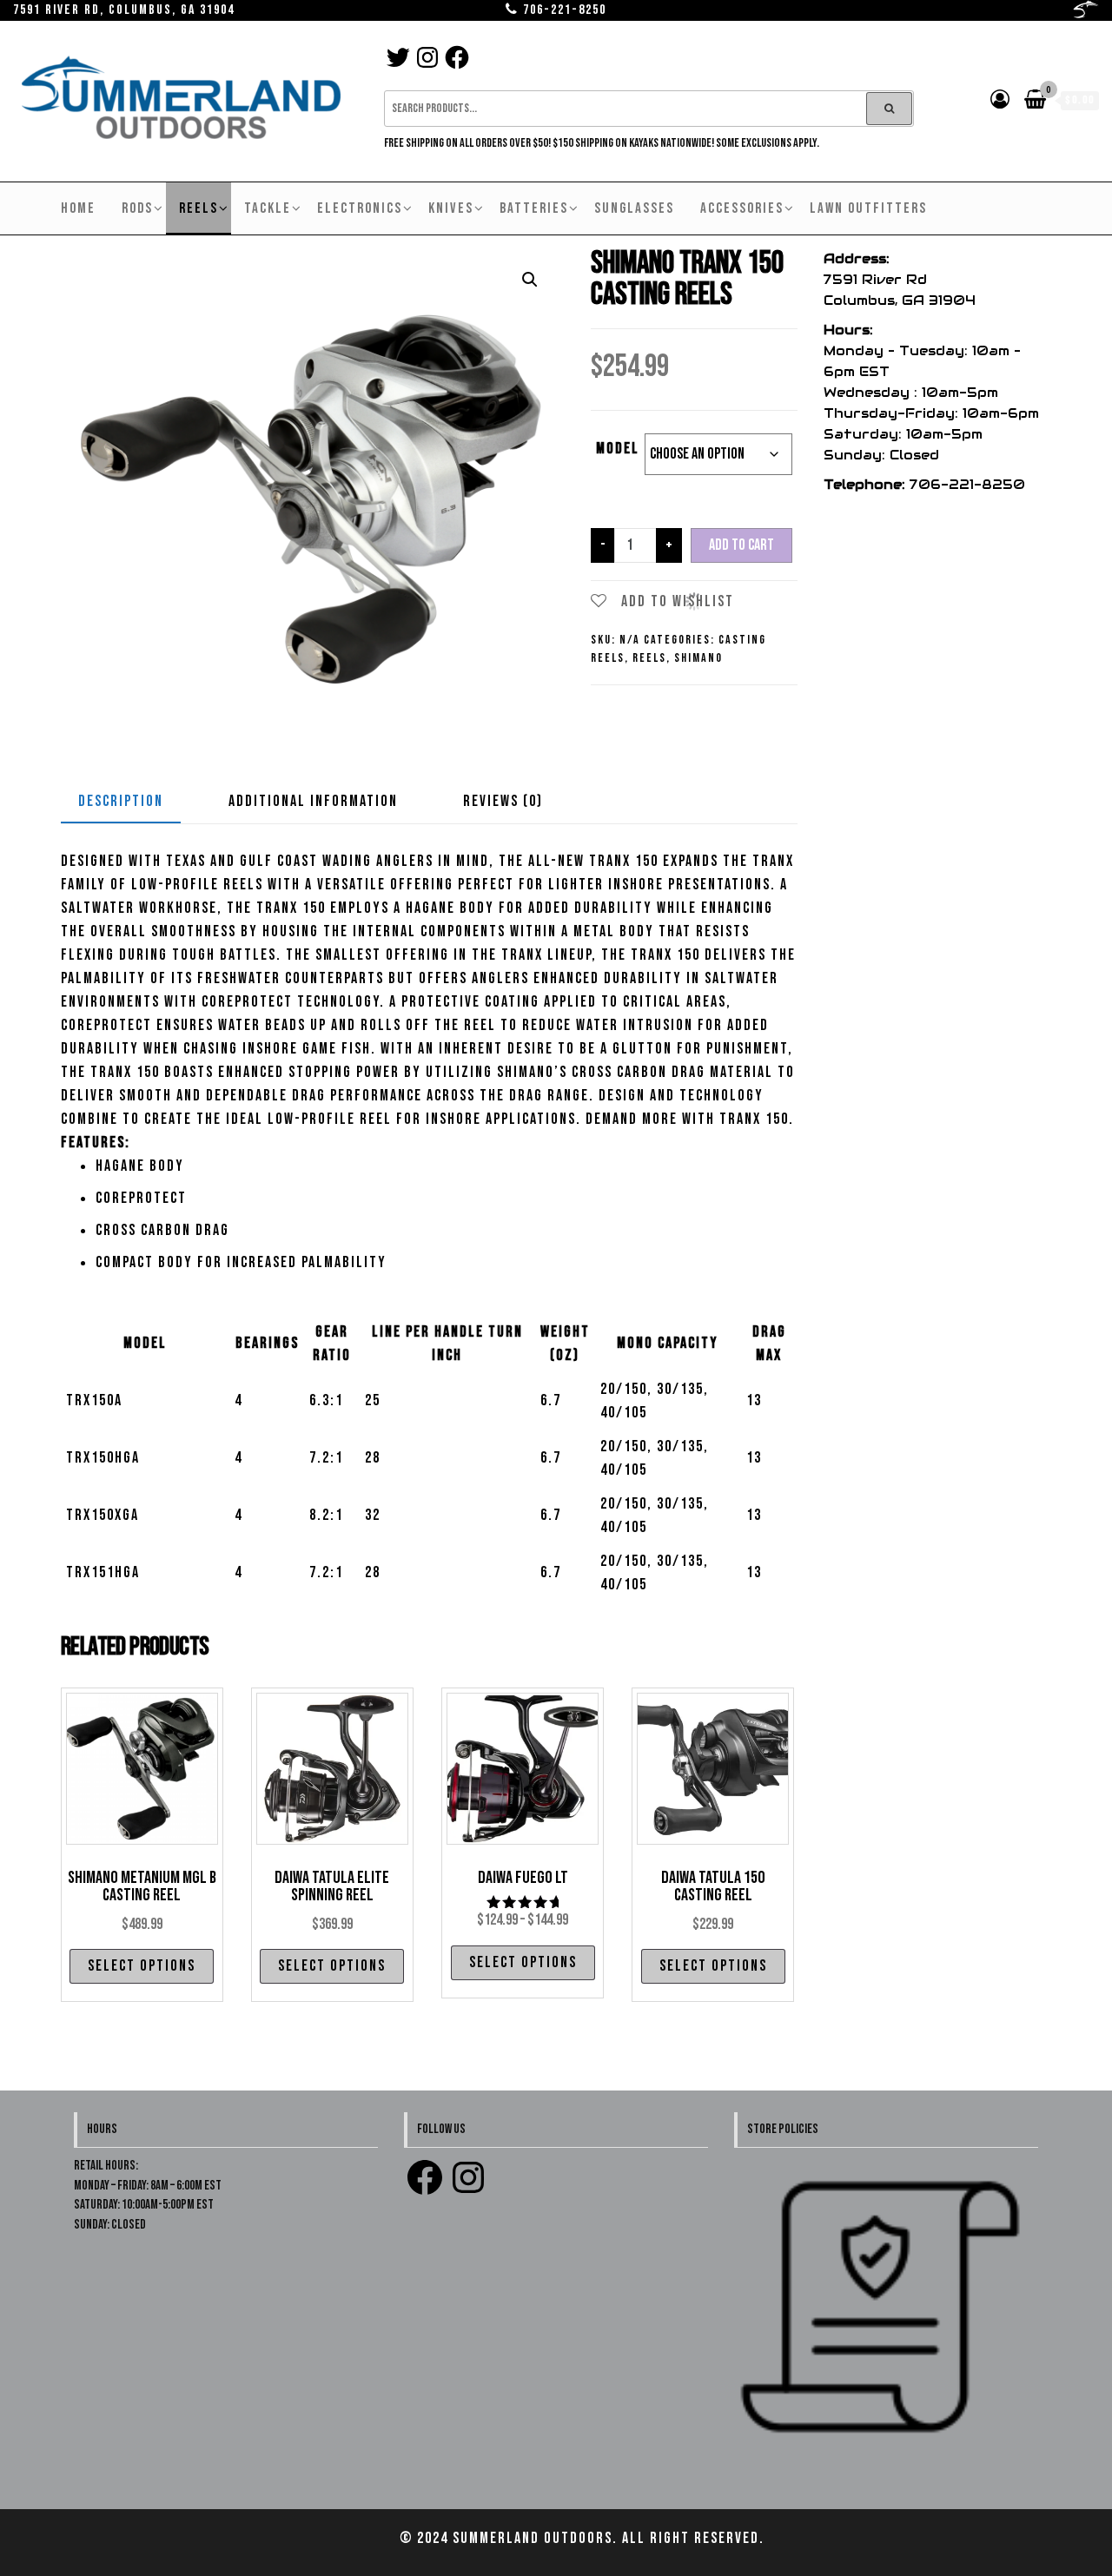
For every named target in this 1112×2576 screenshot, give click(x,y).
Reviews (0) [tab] (503, 801)
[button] (530, 280)
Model (618, 449)
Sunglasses (634, 208)
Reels (199, 208)
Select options (142, 1966)
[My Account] (1001, 100)
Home (78, 208)
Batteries (534, 208)
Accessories (742, 208)
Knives (451, 208)
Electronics (360, 208)
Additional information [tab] (313, 801)
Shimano (698, 658)
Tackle (268, 208)
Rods (137, 208)
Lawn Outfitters (868, 208)
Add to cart (741, 545)
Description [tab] (121, 801)
